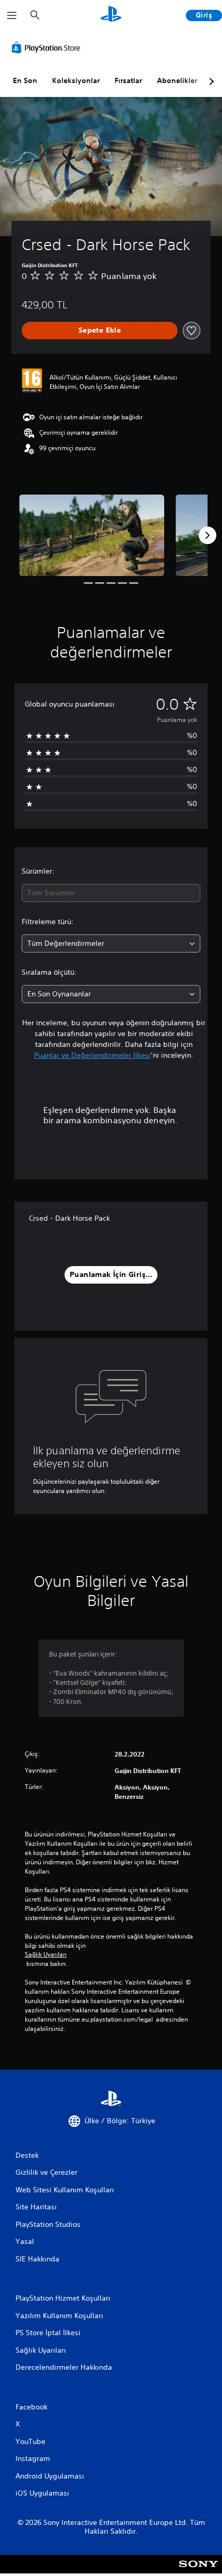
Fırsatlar (128, 80)
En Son (25, 80)
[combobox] (111, 893)
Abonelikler (177, 80)
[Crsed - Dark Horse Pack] (92, 535)
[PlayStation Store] (48, 47)
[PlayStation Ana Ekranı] (111, 15)
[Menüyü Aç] (12, 15)
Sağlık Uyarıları (46, 1955)
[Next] (208, 535)
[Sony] (199, 2571)
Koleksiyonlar (76, 80)
